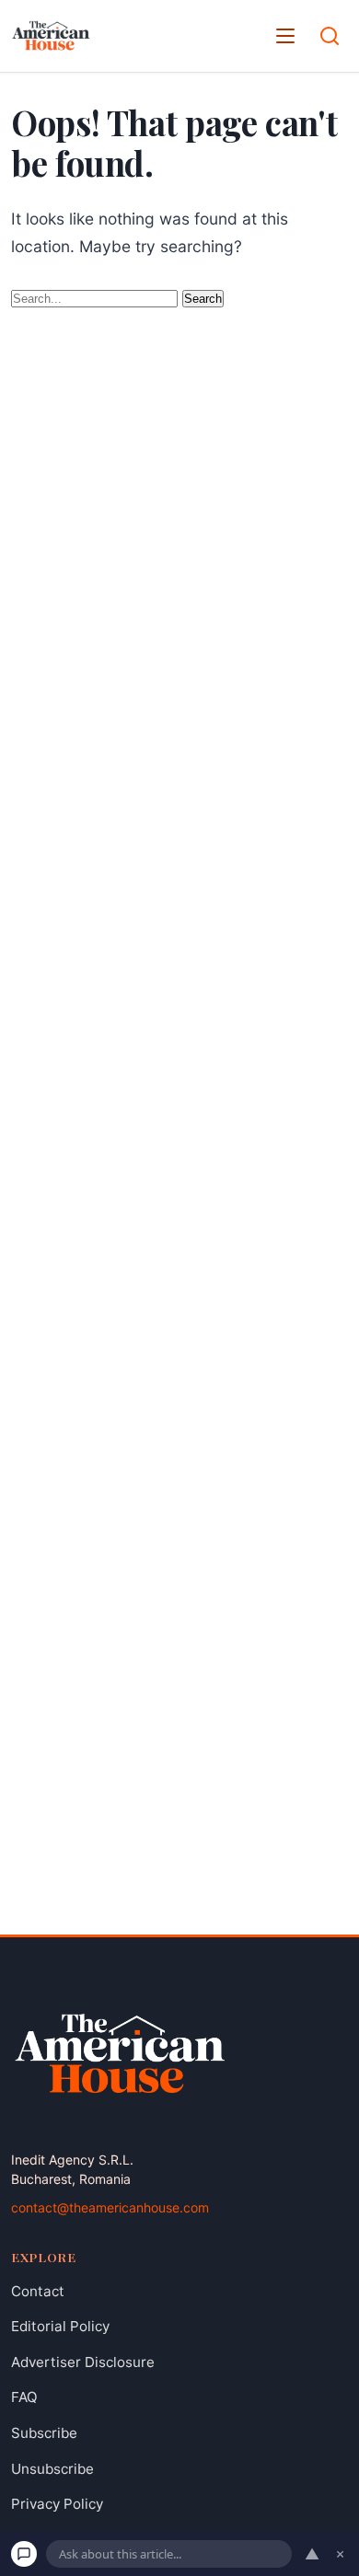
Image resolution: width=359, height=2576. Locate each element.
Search (203, 299)
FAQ (24, 2398)
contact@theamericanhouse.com (110, 2207)
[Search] (330, 36)
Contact (38, 2291)
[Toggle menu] (285, 36)
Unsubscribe (52, 2469)
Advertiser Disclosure (83, 2362)
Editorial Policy (60, 2326)
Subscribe (44, 2433)
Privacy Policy (57, 2504)
